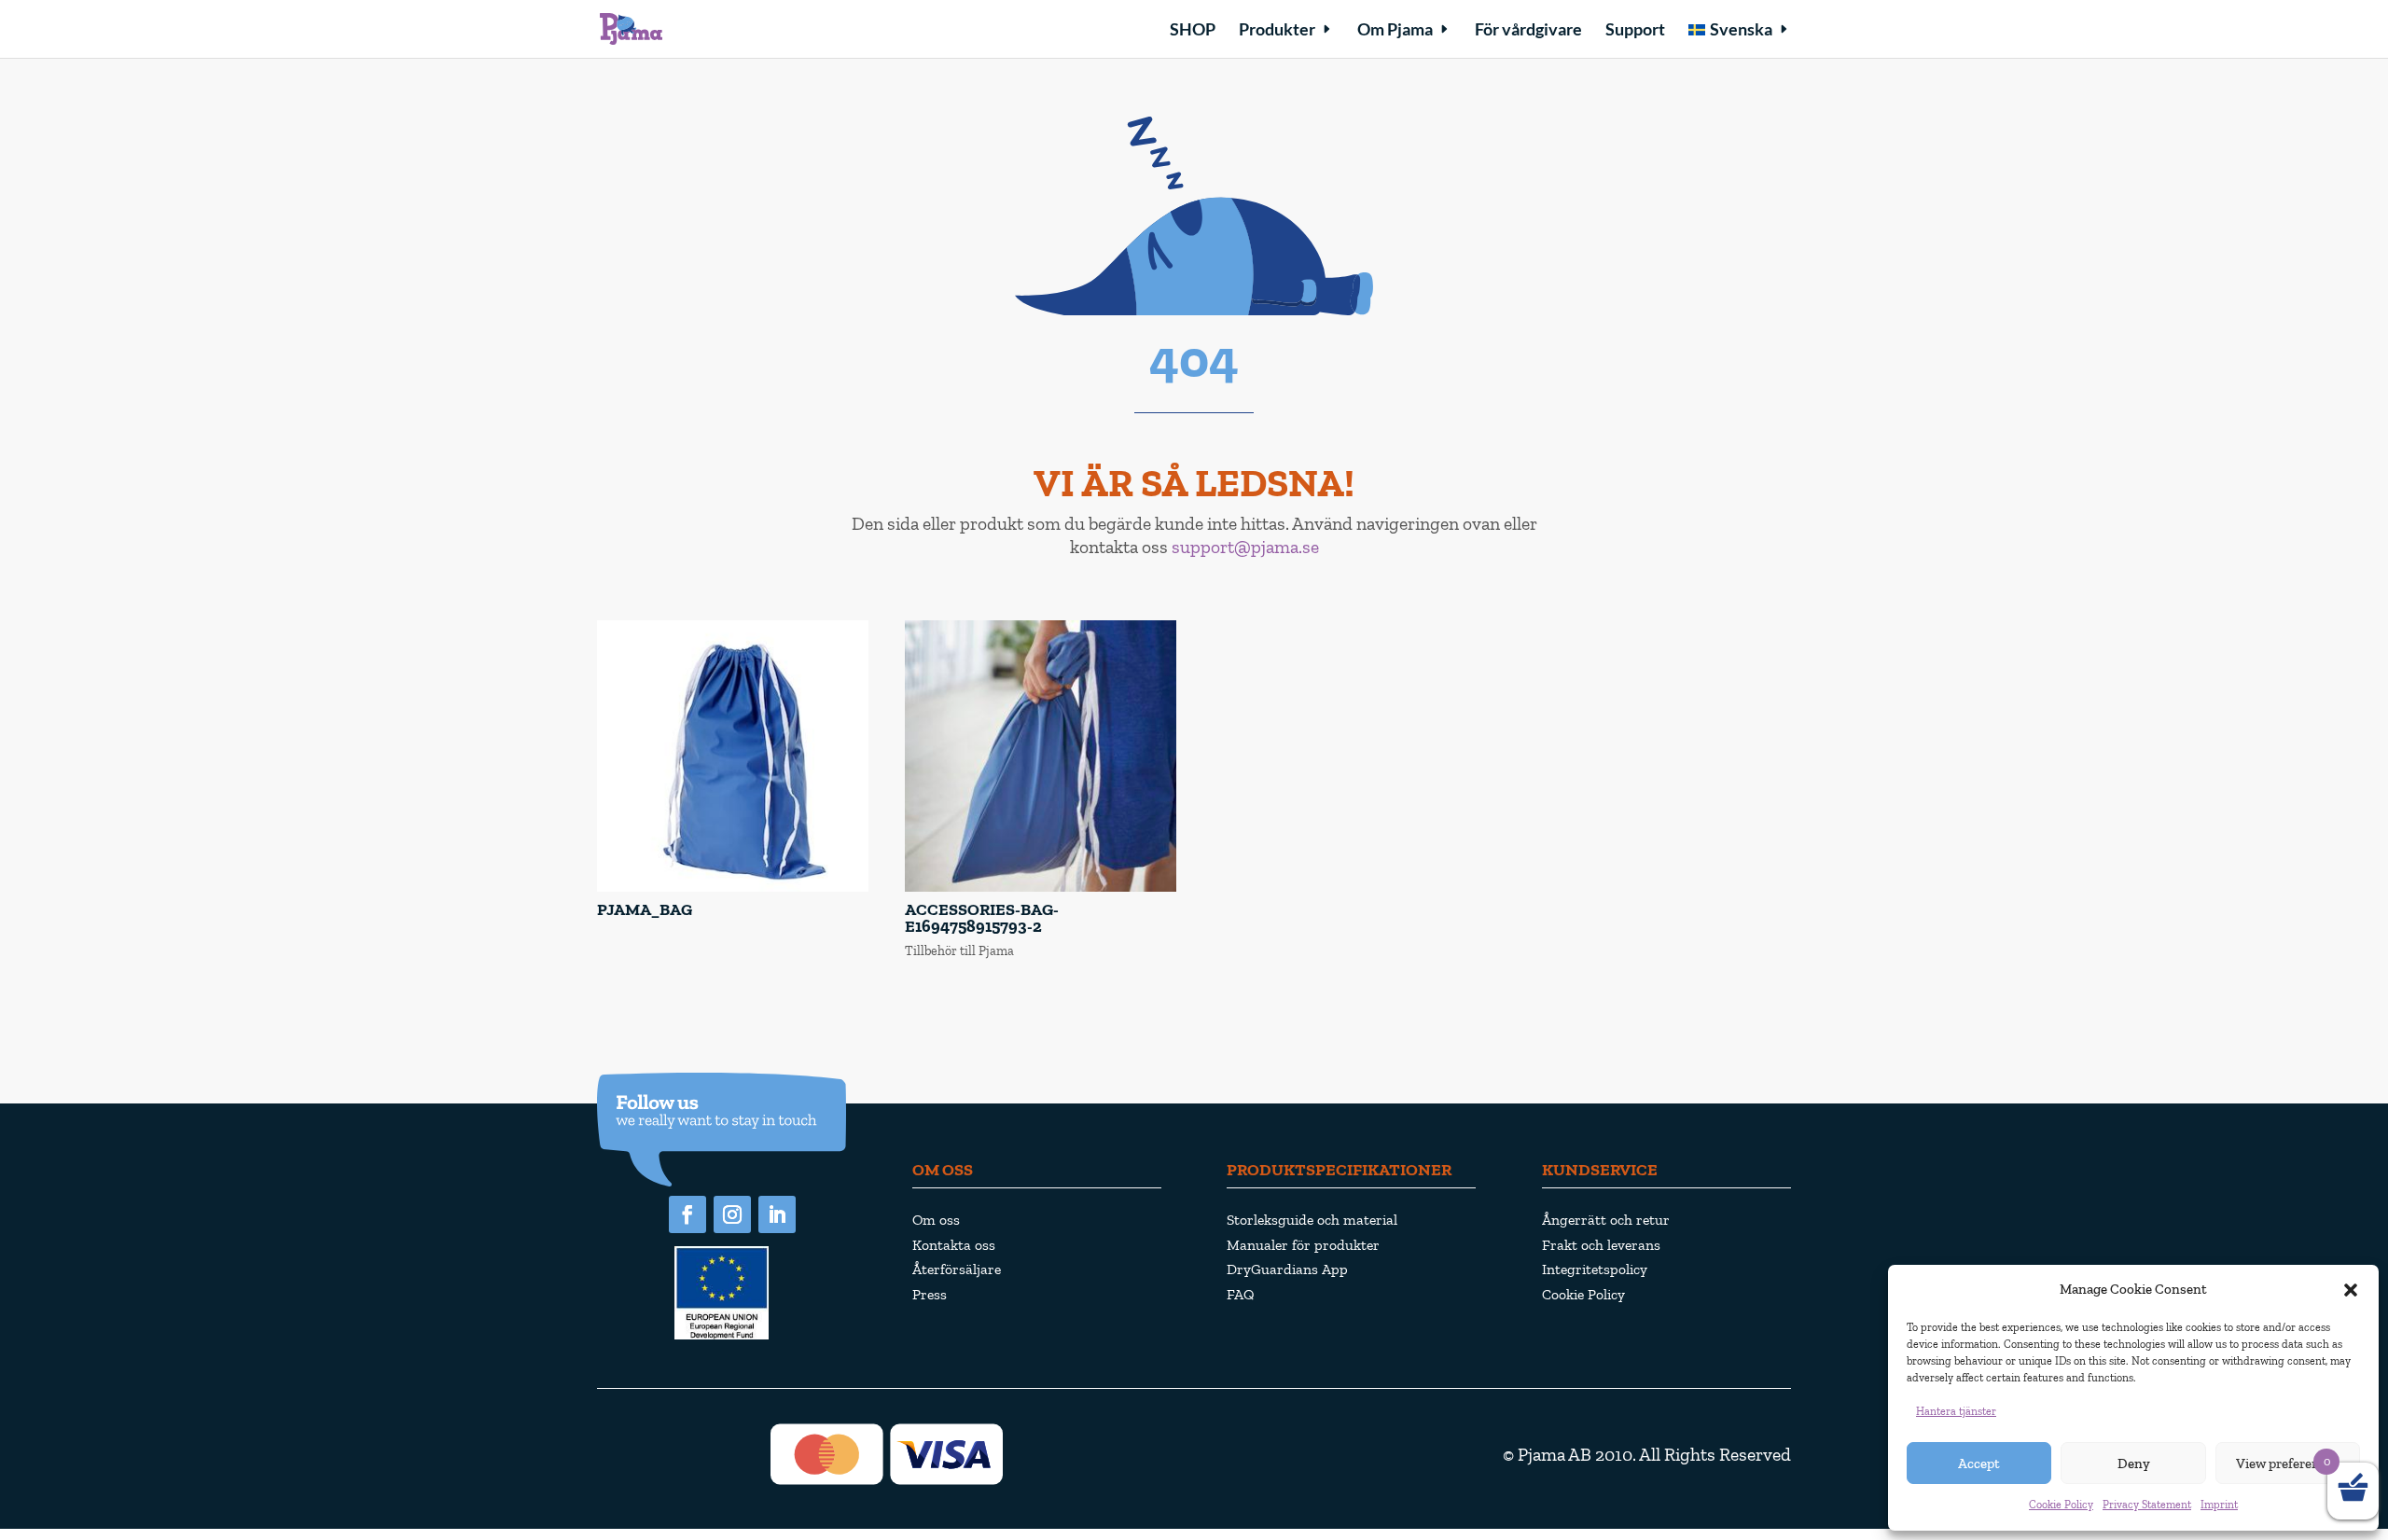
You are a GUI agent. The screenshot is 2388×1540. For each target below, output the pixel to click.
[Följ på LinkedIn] (777, 1214)
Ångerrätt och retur (1606, 1220)
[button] (2351, 1290)
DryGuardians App (1287, 1269)
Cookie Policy (2061, 1505)
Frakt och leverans (1601, 1245)
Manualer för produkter (1303, 1245)
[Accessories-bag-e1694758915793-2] (1041, 888)
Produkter (1277, 31)
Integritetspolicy (1595, 1269)
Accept (1979, 1464)
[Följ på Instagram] (732, 1214)
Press (930, 1294)
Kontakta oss (954, 1245)
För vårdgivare (1528, 31)
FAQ (1241, 1294)
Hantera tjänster (1956, 1411)
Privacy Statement (2147, 1505)
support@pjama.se (1245, 547)
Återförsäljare (957, 1269)
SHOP (1193, 31)
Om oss (936, 1220)
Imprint (2219, 1505)
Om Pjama (1395, 31)
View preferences (2288, 1464)
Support (1635, 31)
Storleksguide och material (1312, 1220)
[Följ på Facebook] (687, 1214)
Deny (2134, 1464)
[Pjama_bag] (733, 888)
